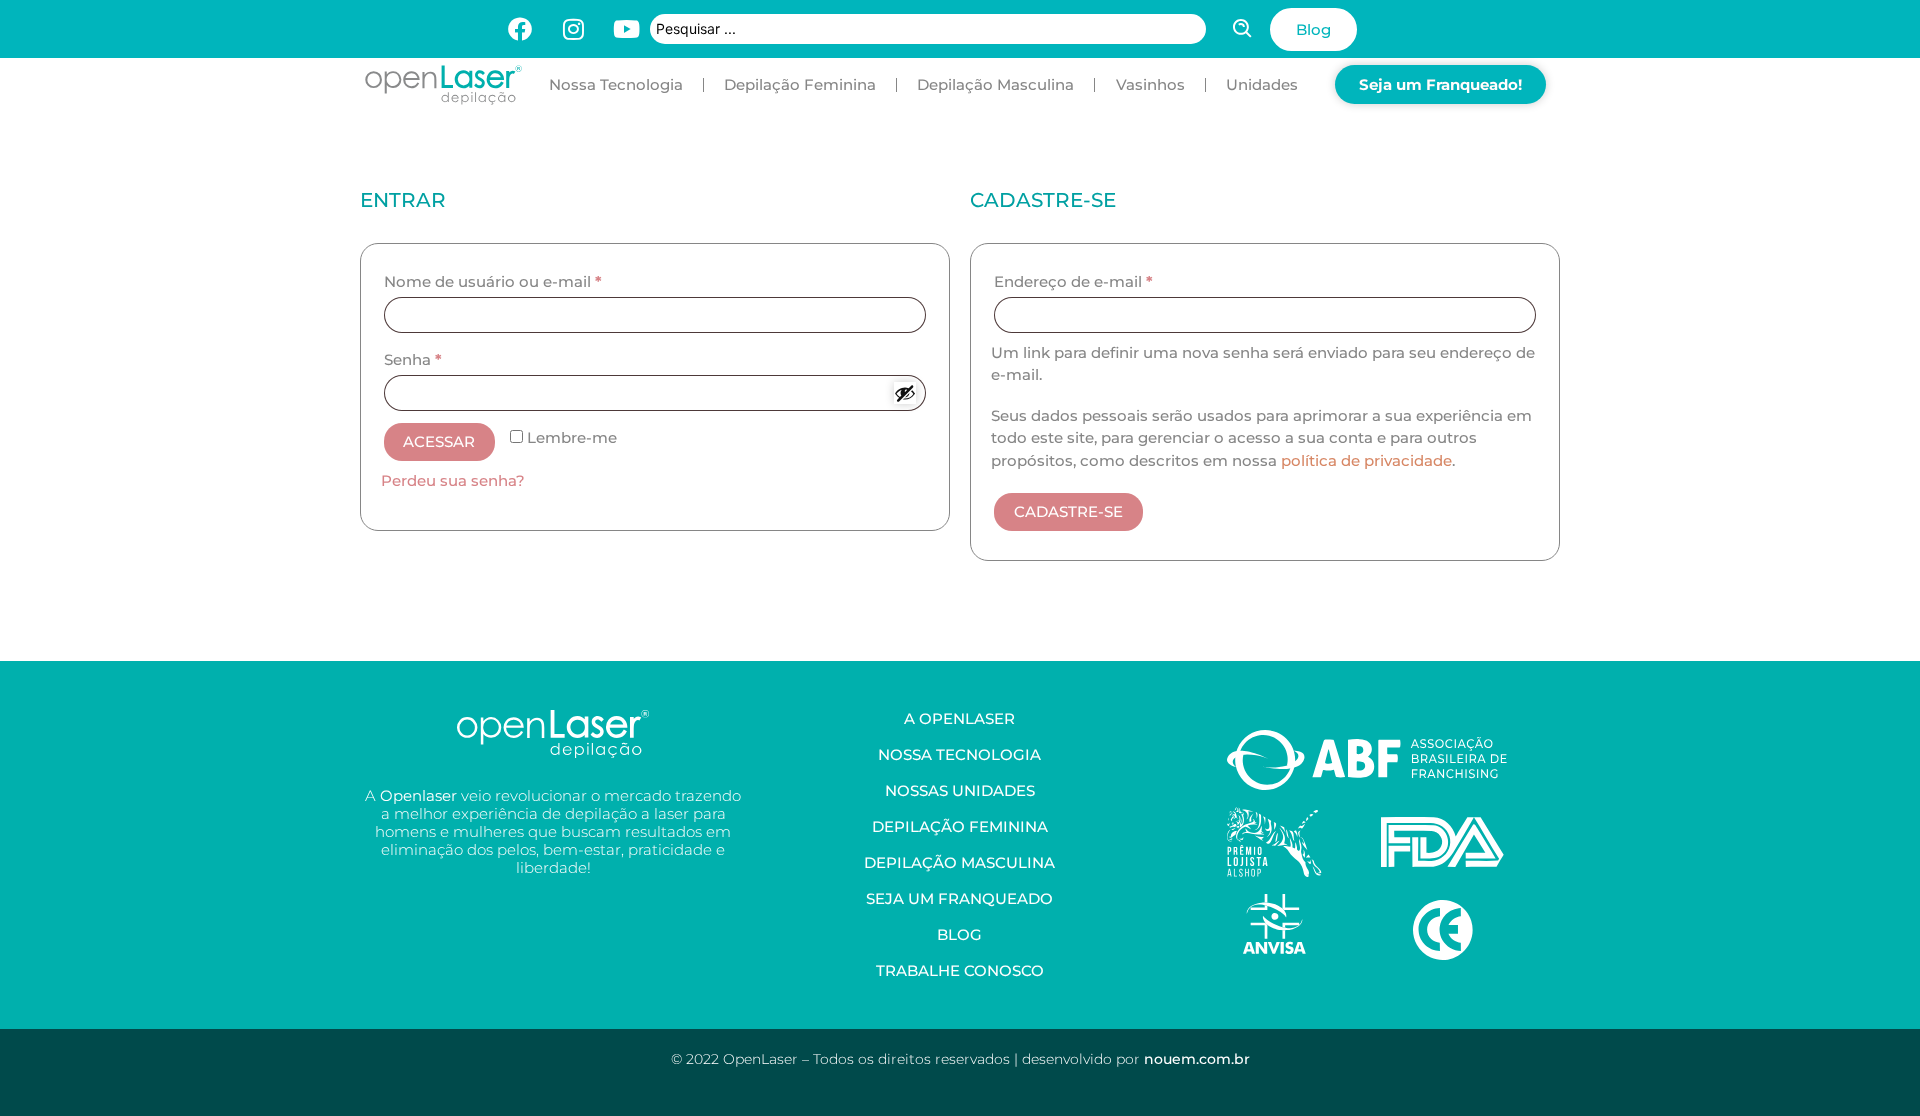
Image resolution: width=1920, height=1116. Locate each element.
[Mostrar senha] (905, 393)
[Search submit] (1243, 29)
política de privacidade (1366, 460)
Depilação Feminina (800, 84)
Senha (413, 359)
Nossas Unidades (960, 790)
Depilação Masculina (995, 84)
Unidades (1262, 84)
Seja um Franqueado (959, 898)
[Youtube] (626, 29)
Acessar (439, 441)
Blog (959, 934)
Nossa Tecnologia (616, 84)
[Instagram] (573, 29)
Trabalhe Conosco (960, 970)
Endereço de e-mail (1073, 281)
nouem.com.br (1197, 1059)
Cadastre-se (1068, 511)
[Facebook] (520, 29)
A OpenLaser (959, 718)
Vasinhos (1150, 84)
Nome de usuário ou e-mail (493, 281)
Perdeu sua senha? (453, 480)
